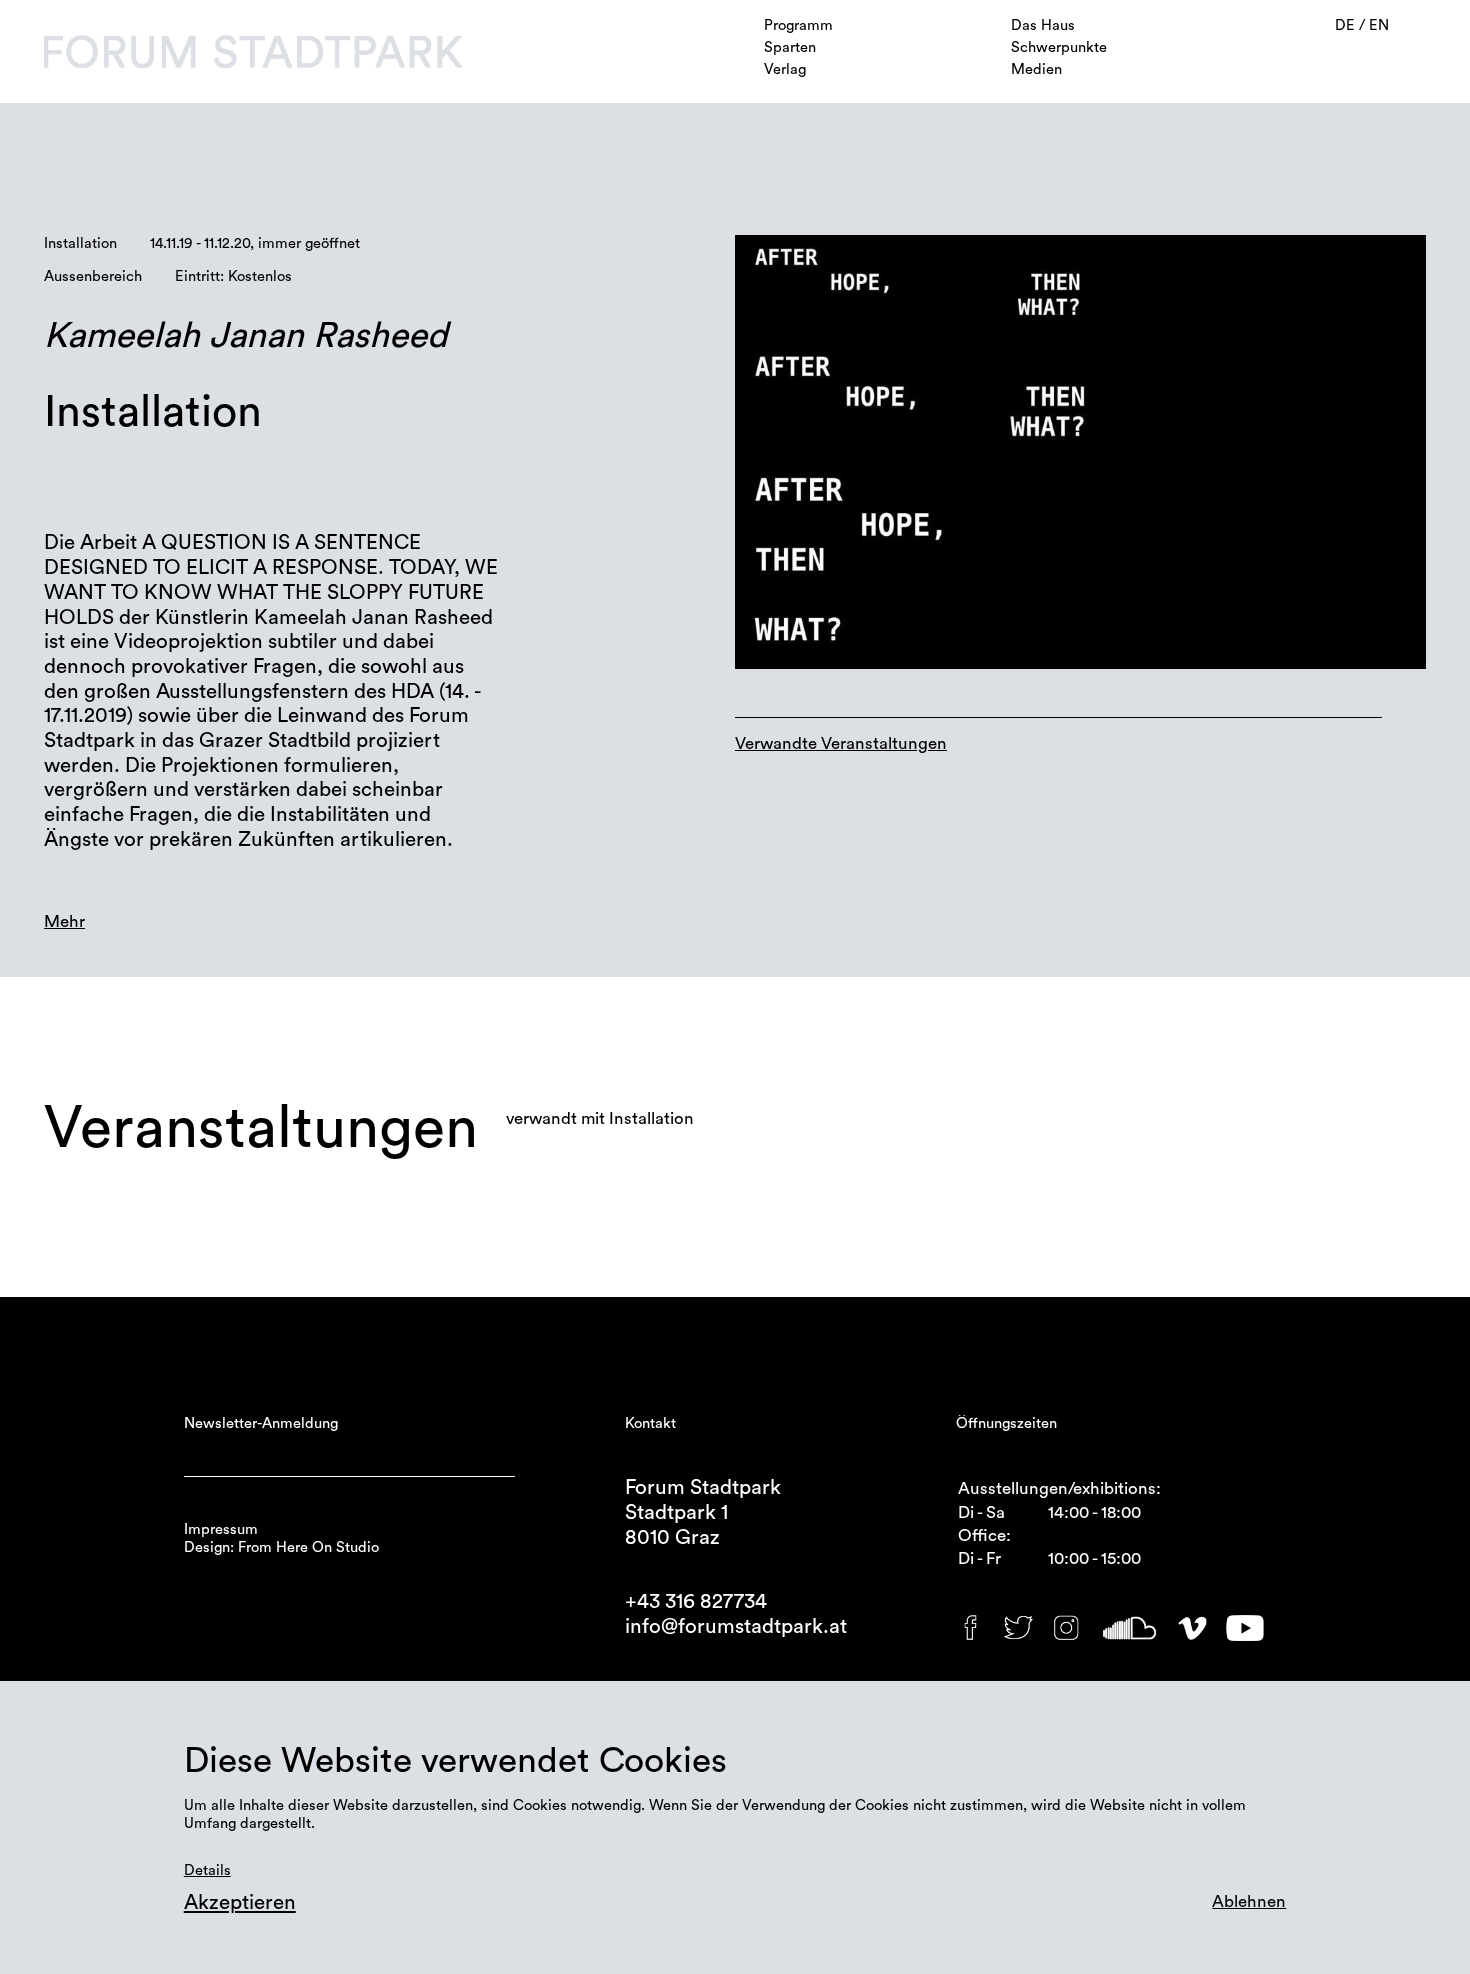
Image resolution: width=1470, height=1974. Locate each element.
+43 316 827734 (696, 1601)
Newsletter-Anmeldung (261, 1423)
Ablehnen (1249, 1901)
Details (207, 1870)
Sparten (790, 47)
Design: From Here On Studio (281, 1547)
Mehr (64, 921)
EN (1379, 25)
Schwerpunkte (1059, 47)
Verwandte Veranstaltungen (841, 743)
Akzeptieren (240, 1902)
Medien (1036, 69)
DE (1347, 25)
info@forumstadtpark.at (736, 1626)
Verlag (785, 69)
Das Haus (1043, 25)
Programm (798, 25)
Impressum (221, 1529)
